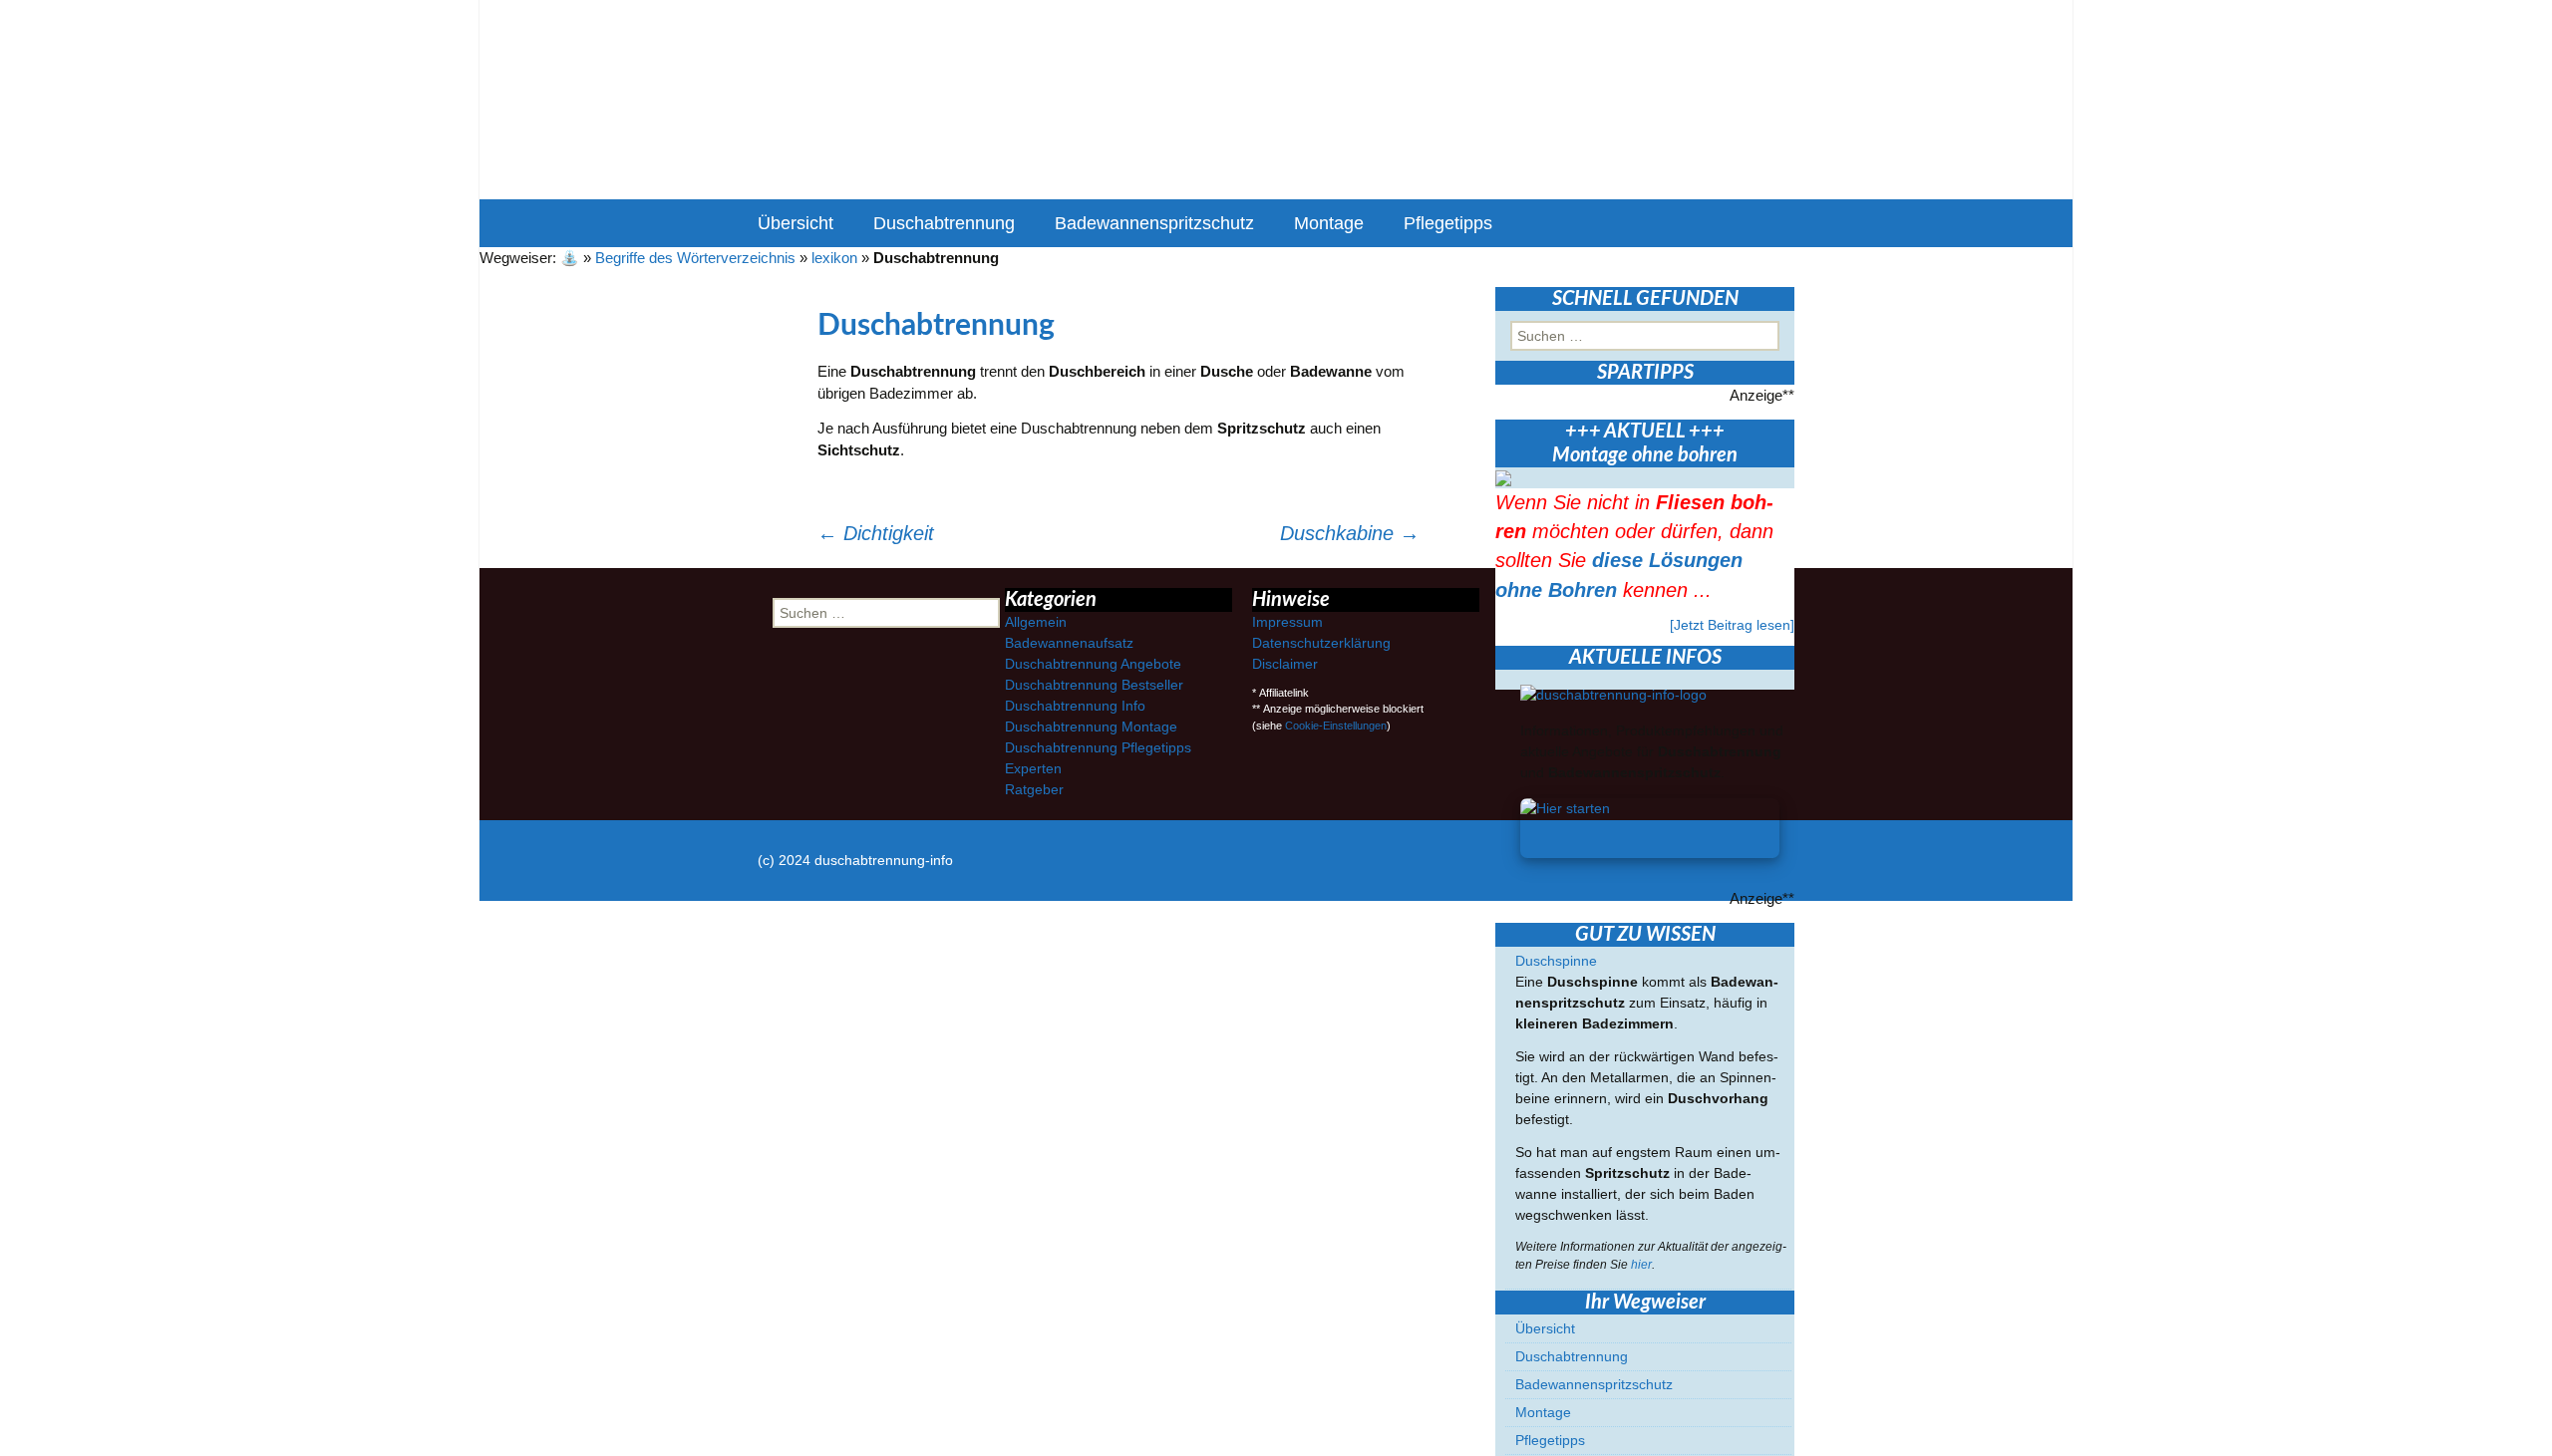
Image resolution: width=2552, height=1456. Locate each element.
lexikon (834, 258)
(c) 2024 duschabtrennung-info (855, 860)
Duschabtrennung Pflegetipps (1098, 747)
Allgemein (1036, 622)
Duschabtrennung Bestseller (1094, 685)
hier (1641, 1265)
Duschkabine (1350, 533)
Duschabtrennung (944, 223)
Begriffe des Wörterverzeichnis (695, 258)
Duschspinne (1556, 961)
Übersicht (796, 223)
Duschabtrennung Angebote (1093, 664)
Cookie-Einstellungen (1336, 726)
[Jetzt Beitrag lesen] (1732, 625)
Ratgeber (1034, 789)
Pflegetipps (1448, 223)
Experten (1033, 768)
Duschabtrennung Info (1075, 706)
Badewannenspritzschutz (1154, 223)
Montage (1329, 223)
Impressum (1287, 622)
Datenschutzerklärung (1321, 643)
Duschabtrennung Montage (1091, 727)
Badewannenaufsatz (1069, 643)
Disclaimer (1285, 664)
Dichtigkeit (876, 533)
